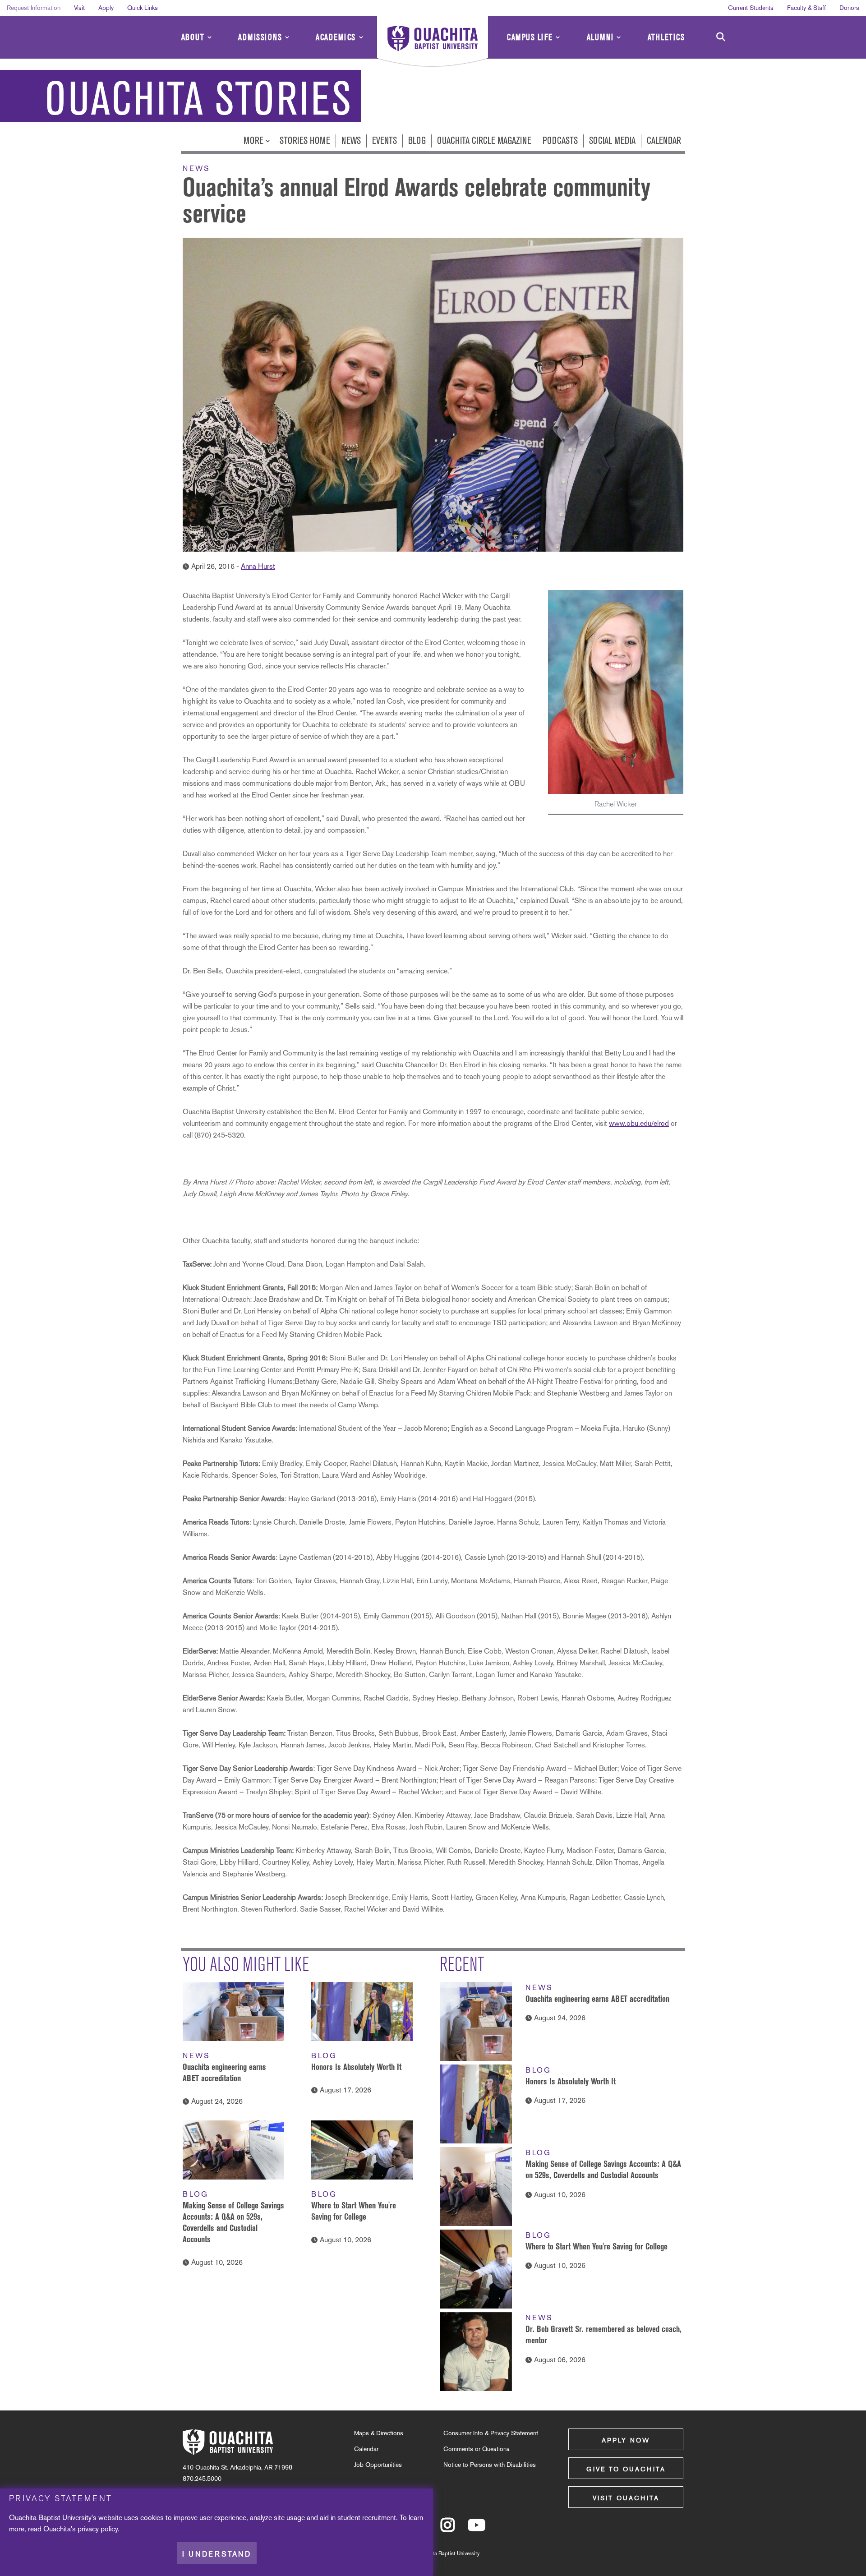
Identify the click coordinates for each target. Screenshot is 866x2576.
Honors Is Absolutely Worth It (356, 2067)
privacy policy (98, 2529)
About (193, 37)
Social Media (612, 141)
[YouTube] (477, 2529)
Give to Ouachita (626, 2469)
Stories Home (305, 141)
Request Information (34, 8)
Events (385, 141)
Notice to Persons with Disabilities (490, 2465)
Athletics (666, 37)
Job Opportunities (378, 2465)
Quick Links (143, 8)
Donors (849, 8)
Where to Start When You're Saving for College (597, 2246)
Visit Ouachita (626, 2498)
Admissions (260, 37)
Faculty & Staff (806, 8)
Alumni (600, 37)
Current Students (751, 8)
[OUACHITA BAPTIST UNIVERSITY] (433, 43)
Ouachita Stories (198, 99)
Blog (417, 141)
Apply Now (626, 2440)
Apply (106, 8)
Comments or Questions (477, 2449)
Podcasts (560, 141)
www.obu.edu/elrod (639, 1123)
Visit (79, 8)
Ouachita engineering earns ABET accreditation (597, 1999)
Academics (336, 37)
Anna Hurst (258, 566)
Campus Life (530, 37)
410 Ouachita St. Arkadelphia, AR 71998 (237, 2467)
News (351, 141)
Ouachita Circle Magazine (484, 141)
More (255, 141)
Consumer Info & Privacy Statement (491, 2433)
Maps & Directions (379, 2433)
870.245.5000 (202, 2479)
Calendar (664, 141)
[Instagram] (448, 2529)
